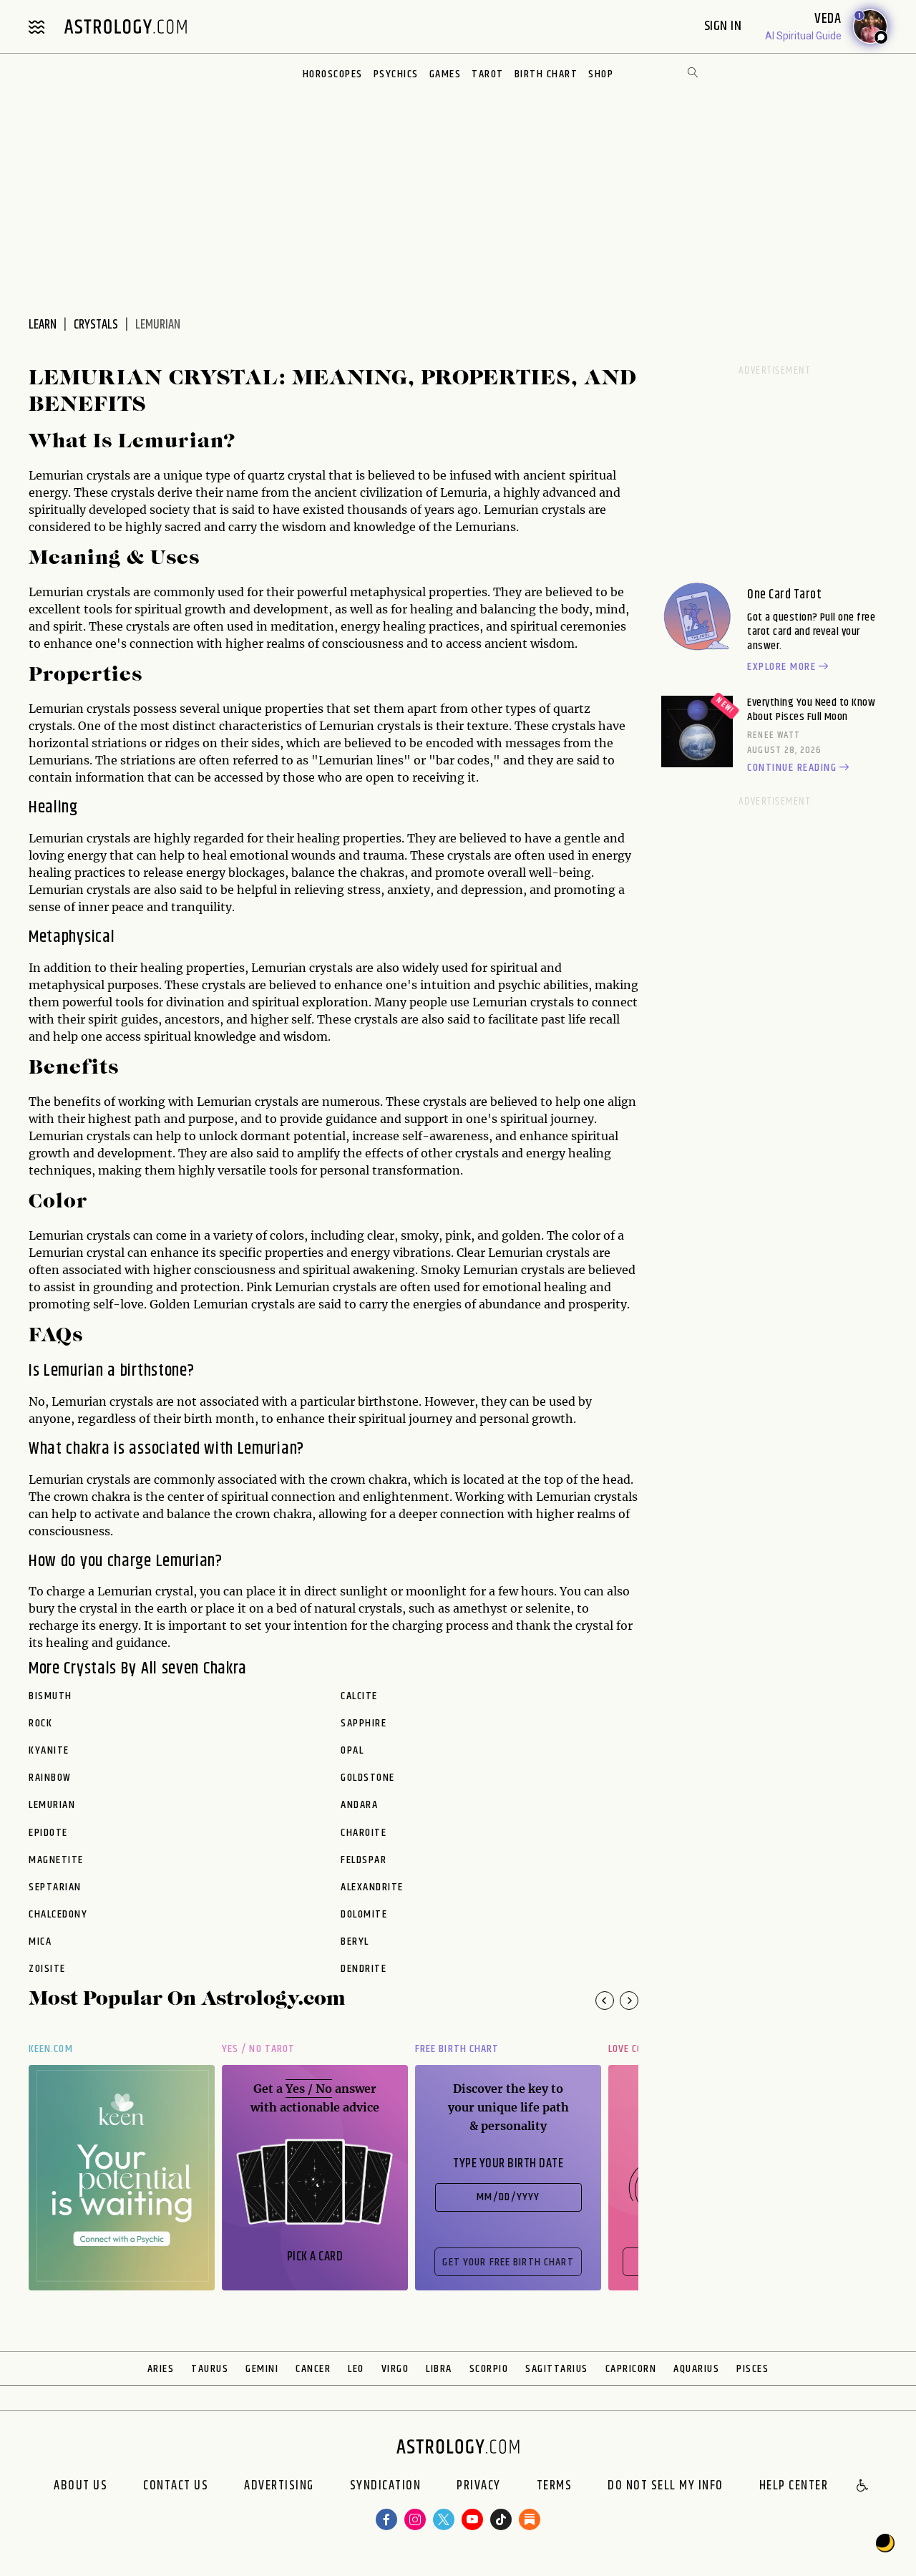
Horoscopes (333, 74)
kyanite (49, 1751)
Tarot (488, 74)
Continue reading (792, 768)
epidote (48, 1833)
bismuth (50, 1696)
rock (40, 1724)
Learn (43, 325)
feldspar (364, 1860)
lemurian (52, 1805)
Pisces (752, 2369)
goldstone (368, 1778)
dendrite (364, 1969)
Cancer (313, 2369)
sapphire (364, 1724)
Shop (601, 74)
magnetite (56, 1860)
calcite (359, 1696)
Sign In (725, 26)
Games (445, 74)
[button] (863, 2487)
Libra (439, 2369)
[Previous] (605, 2001)
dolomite (364, 1915)
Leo (356, 2369)
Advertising (279, 2487)
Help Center (794, 2487)
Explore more (781, 667)
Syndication (386, 2487)
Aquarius (696, 2369)
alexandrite (372, 1887)
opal (352, 1751)
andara (359, 1805)
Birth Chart (546, 74)
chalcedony (58, 1915)
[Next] (629, 2001)
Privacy (479, 2487)
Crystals (96, 325)
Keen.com (51, 2049)
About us (81, 2487)
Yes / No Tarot (258, 2049)
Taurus (210, 2369)
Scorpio (489, 2369)
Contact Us (176, 2487)
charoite (364, 1833)
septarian (55, 1887)
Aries (161, 2369)
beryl (355, 1942)
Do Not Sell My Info (666, 2487)
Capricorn (631, 2369)
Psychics (396, 74)
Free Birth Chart (457, 2049)
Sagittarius (557, 2369)
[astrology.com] (125, 26)
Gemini (262, 2369)
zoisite (47, 1969)
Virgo (395, 2369)
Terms (555, 2487)
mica (40, 1942)
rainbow (50, 1778)
